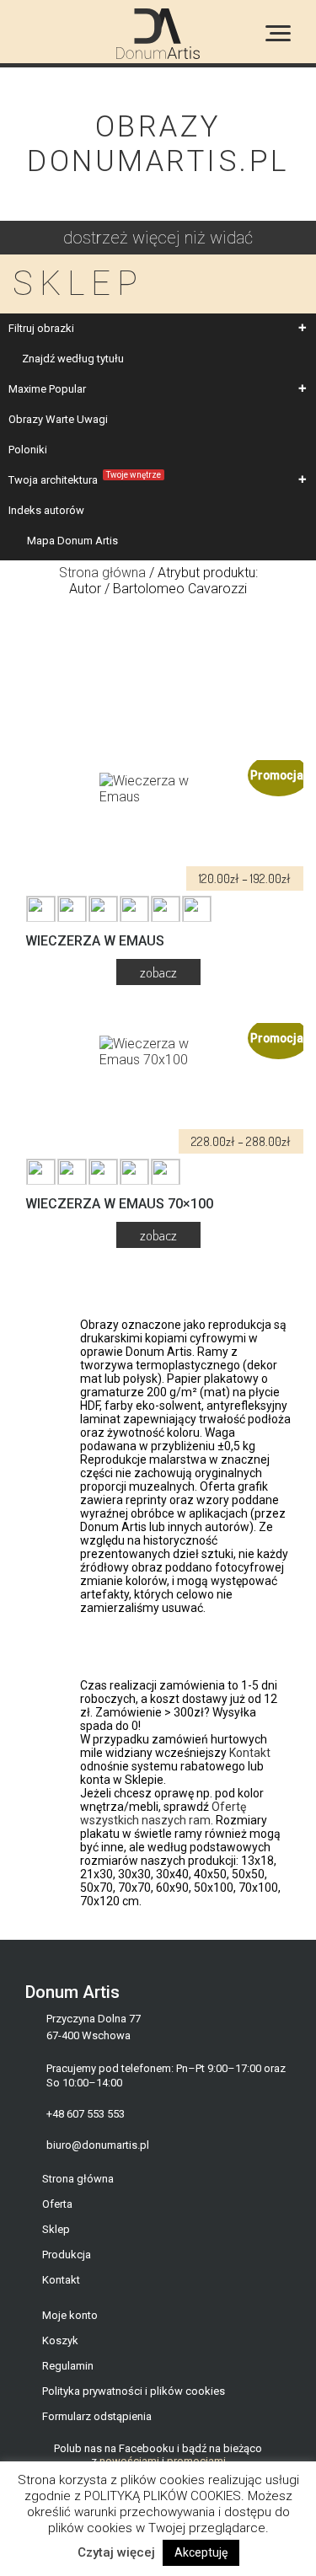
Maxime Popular (47, 389)
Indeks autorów (46, 510)
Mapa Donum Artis (72, 541)
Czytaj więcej (116, 2552)
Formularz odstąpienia (97, 2416)
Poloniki (28, 450)
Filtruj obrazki (41, 328)
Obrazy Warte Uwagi (58, 419)
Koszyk (60, 2340)
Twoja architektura (85, 478)
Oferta (57, 2204)
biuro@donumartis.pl (98, 2145)
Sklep (56, 2229)
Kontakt (250, 1753)
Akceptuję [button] (201, 2552)
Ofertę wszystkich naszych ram (163, 1813)
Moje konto (70, 2315)
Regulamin (68, 2366)
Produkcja (67, 2255)
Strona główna (102, 573)
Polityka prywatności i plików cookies (134, 2391)
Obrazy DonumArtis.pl (158, 144)
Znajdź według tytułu (73, 359)
